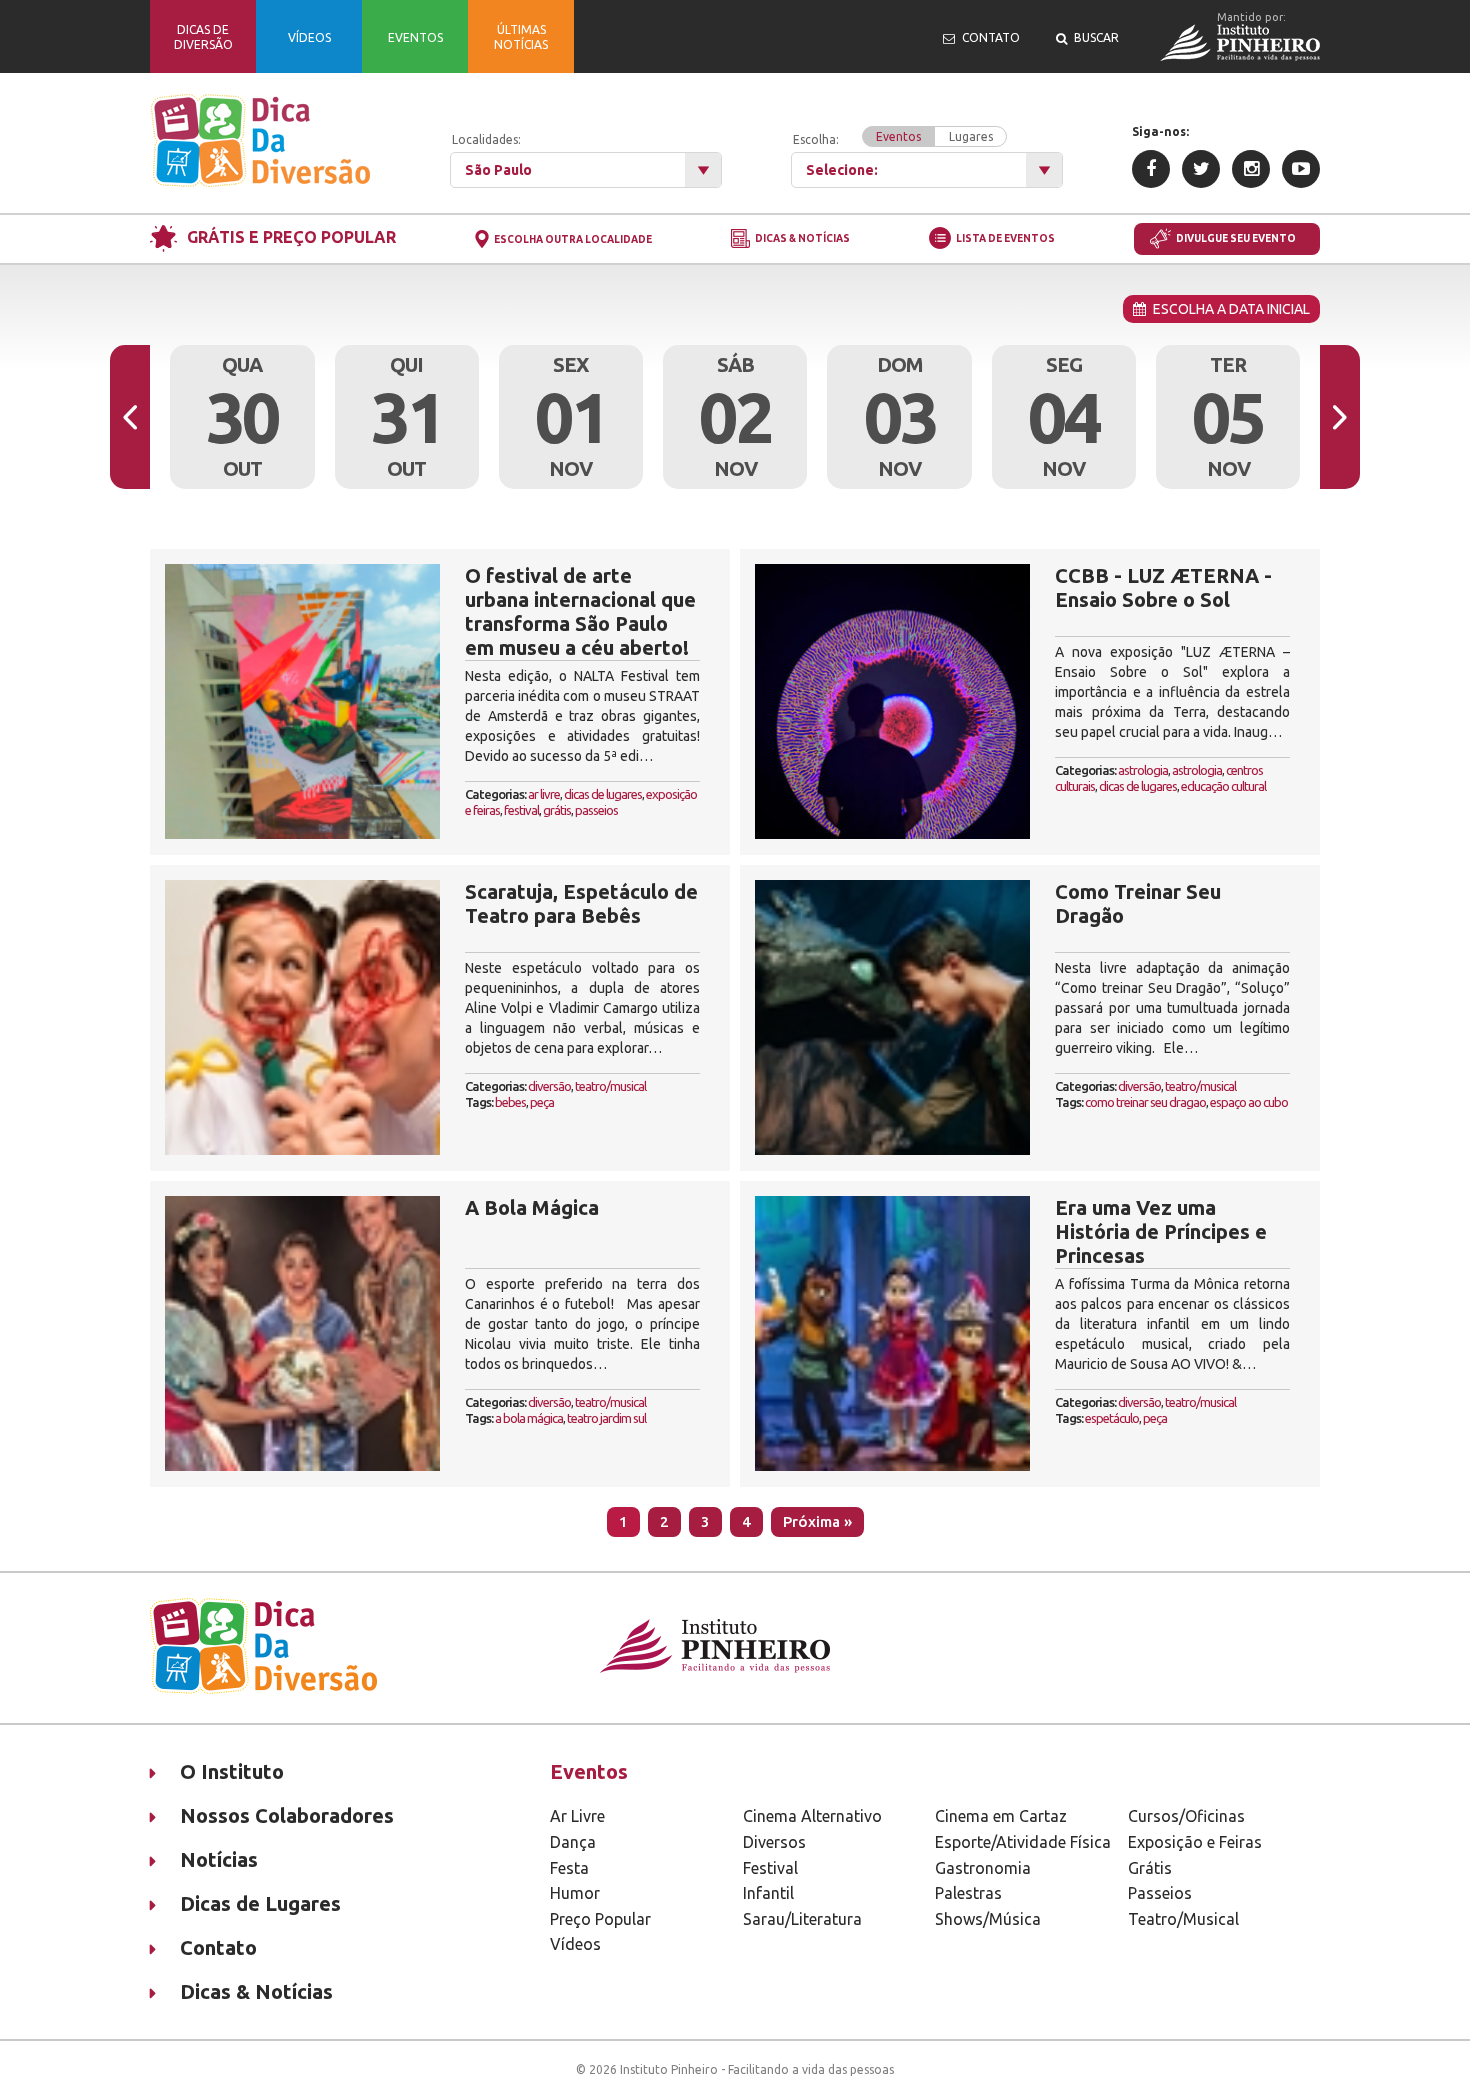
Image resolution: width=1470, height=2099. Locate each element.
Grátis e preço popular (291, 237)
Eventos (898, 136)
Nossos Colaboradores (287, 1815)
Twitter (1201, 169)
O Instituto (232, 1771)
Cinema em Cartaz (1001, 1816)
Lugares (971, 136)
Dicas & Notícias (802, 239)
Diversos (774, 1842)
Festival (770, 1868)
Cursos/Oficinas (1186, 1816)
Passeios (1160, 1893)
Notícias (219, 1859)
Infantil (768, 1893)
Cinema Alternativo (812, 1816)
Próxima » (817, 1521)
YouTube (1301, 169)
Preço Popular (600, 1919)
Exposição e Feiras (1195, 1842)
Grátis (1150, 1868)
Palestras (968, 1893)
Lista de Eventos (1005, 238)
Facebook (1151, 169)
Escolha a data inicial (1228, 309)
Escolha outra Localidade (573, 239)
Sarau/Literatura (802, 1919)
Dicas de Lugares (260, 1903)
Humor (575, 1893)
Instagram (1251, 169)
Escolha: (893, 138)
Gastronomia (983, 1868)
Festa (569, 1868)
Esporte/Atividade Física (1023, 1842)
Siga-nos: (1160, 131)
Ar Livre (577, 1816)
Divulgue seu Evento (1236, 238)
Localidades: (486, 139)
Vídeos (575, 1944)
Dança (573, 1842)
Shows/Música (988, 1919)
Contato (218, 1947)
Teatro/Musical (1183, 1919)
